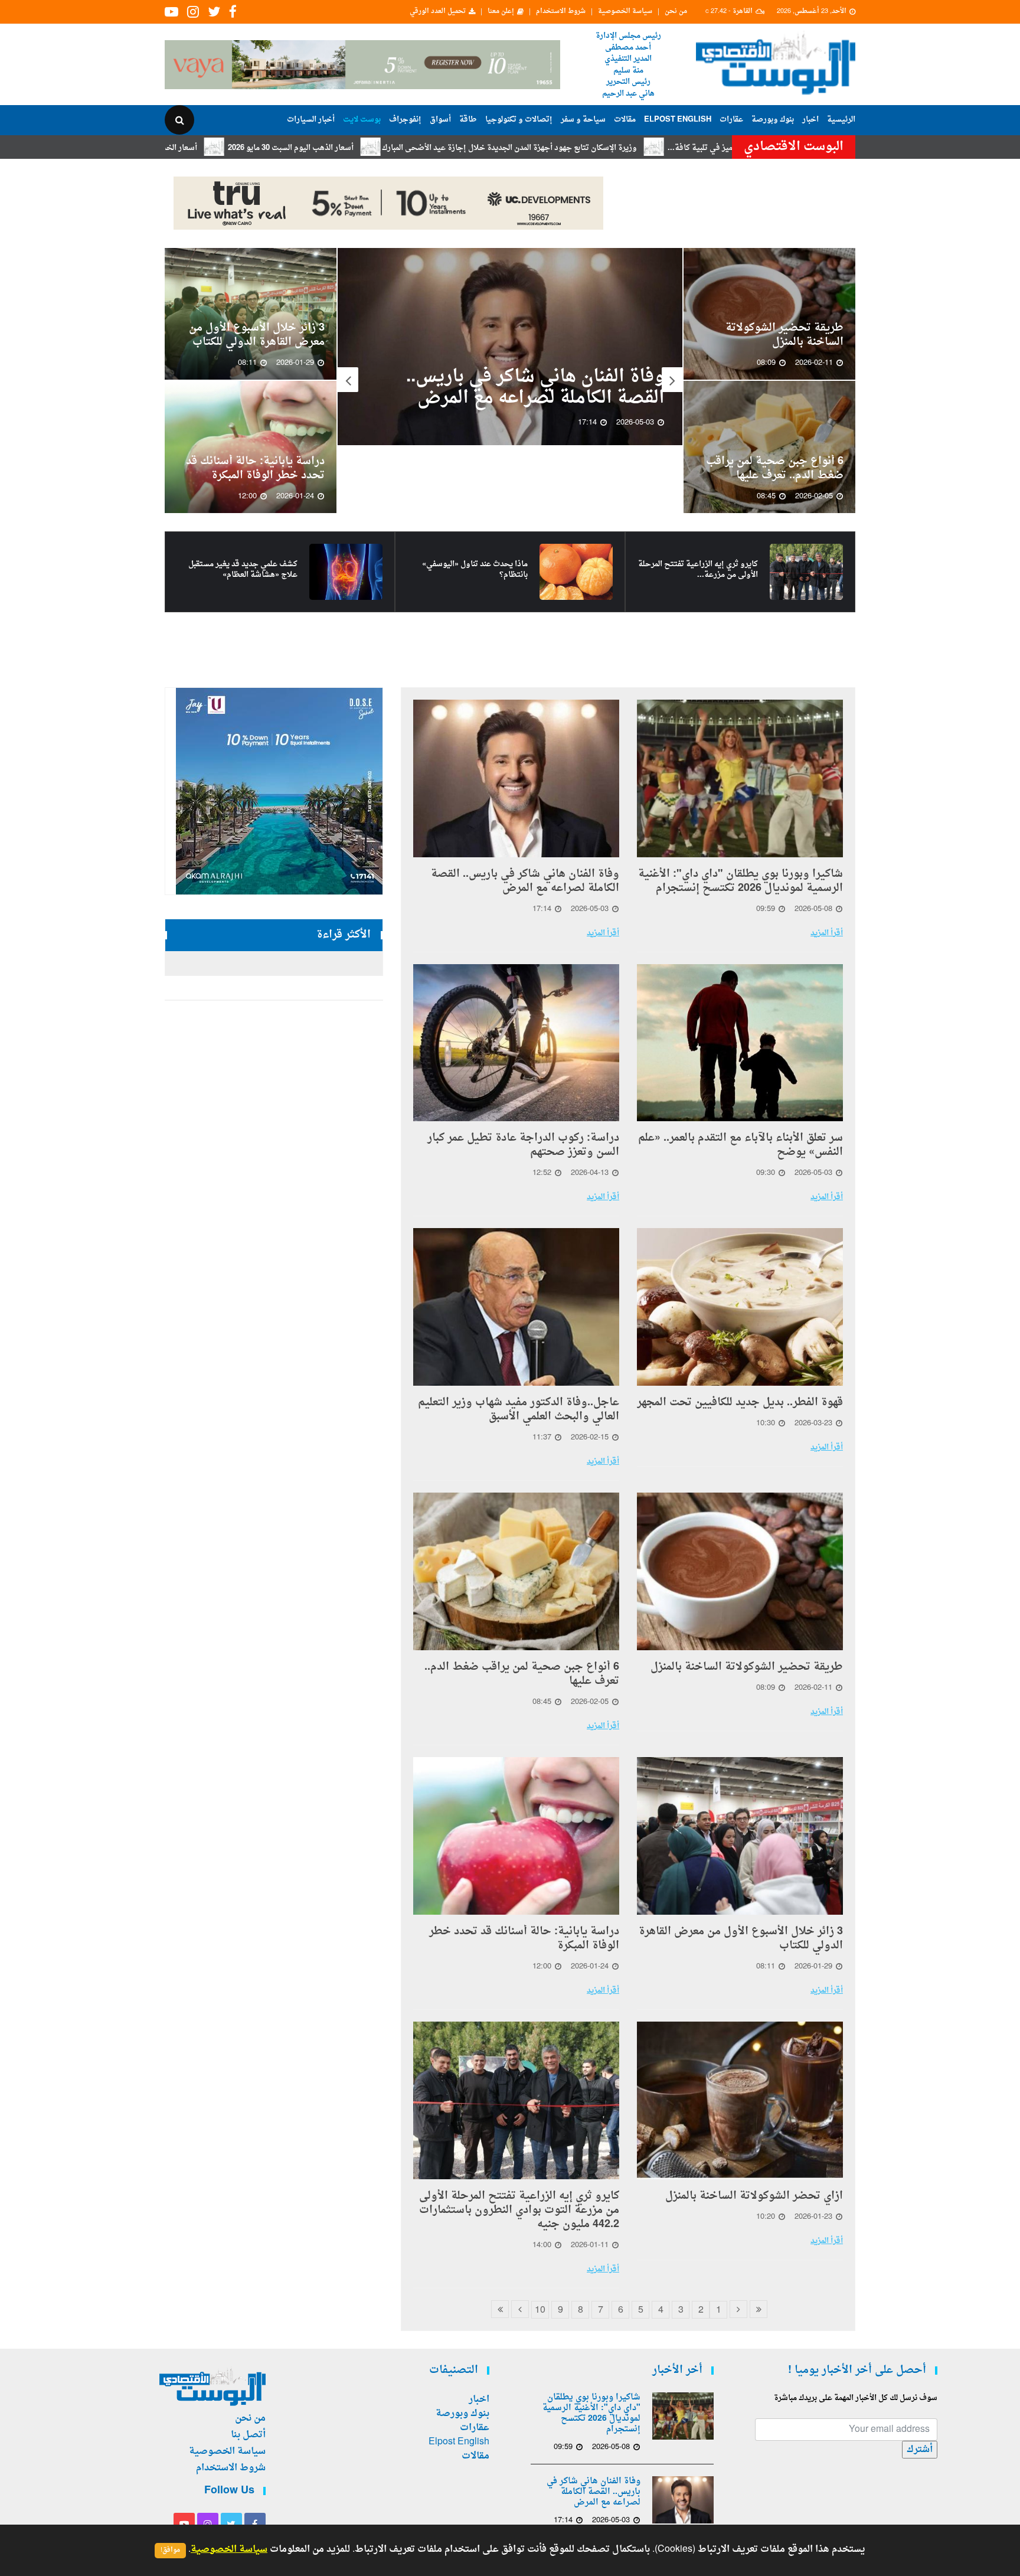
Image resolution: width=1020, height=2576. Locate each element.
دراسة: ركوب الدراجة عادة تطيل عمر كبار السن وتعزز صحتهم (523, 1145)
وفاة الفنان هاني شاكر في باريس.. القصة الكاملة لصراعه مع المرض (525, 881)
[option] (510, 363)
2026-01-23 (813, 2217)
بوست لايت (362, 120)
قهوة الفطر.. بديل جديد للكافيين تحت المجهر (740, 1403)
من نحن (676, 12)
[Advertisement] (907, 384)
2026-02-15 (590, 1438)
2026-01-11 (590, 2245)
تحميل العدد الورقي (438, 12)
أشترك (920, 2450)
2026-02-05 (590, 1702)
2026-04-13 (590, 1173)
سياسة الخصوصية (625, 12)
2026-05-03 (590, 909)
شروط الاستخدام (561, 12)
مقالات (625, 120)
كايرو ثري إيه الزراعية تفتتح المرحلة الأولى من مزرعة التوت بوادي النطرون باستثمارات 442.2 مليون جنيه (519, 2211)
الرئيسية (841, 120)
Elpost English (678, 120)
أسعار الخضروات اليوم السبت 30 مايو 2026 (254, 148)
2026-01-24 (590, 1967)
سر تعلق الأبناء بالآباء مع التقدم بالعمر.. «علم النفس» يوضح (515, 420)
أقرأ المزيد (827, 933)
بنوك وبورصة (773, 120)
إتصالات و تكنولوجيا (519, 120)
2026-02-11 (813, 1688)
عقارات (731, 120)
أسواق (440, 120)
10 (540, 2310)
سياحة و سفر (583, 120)
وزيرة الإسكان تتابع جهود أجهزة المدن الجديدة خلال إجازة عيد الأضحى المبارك (637, 148)
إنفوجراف (405, 120)
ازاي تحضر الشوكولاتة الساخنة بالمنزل (754, 2196)
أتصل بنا (248, 2435)
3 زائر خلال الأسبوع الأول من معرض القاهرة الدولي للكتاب (257, 335)
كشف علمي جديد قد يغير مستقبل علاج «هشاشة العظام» (473, 570)
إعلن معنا (501, 12)
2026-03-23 (813, 1424)
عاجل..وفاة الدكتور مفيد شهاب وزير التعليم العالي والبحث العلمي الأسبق (519, 1410)
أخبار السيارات (311, 120)
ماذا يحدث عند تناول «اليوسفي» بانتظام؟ (705, 570)
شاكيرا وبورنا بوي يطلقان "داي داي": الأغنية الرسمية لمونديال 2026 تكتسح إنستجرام (741, 881)
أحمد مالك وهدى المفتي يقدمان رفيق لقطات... (238, 570)
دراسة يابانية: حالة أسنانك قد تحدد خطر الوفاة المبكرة (255, 469)
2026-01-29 (813, 1967)
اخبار (810, 120)
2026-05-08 (813, 909)
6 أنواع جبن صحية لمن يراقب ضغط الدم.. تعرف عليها (775, 469)
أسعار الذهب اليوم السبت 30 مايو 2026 (418, 148)
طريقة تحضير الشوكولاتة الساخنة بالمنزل (784, 335)
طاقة (468, 120)
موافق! (170, 2550)
